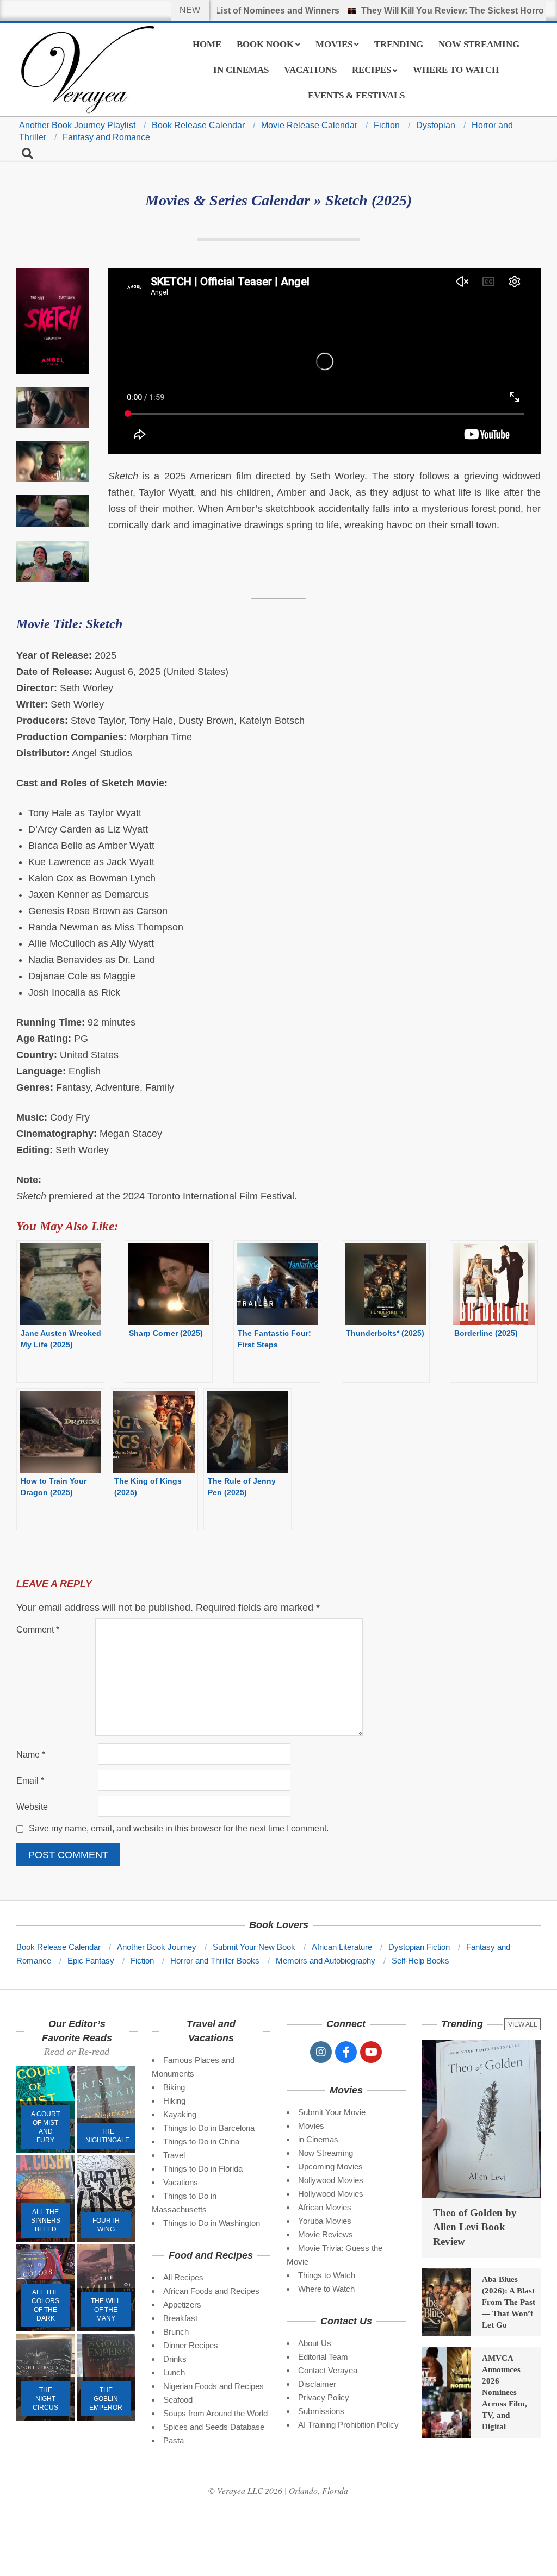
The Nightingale (107, 2136)
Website (32, 1807)
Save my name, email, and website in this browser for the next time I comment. (179, 1829)
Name (31, 1755)
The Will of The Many (106, 2310)
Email (30, 1781)
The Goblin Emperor (106, 2399)
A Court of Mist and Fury (45, 2127)
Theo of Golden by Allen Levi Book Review (475, 2227)
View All (523, 2024)
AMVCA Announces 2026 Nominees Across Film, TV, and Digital (505, 2392)
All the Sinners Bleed (46, 2221)
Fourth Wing (106, 2225)
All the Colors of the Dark (45, 2305)
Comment (38, 1630)
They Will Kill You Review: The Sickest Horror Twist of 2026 (430, 11)
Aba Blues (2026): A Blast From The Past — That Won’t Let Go (509, 2302)
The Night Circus (45, 2399)
